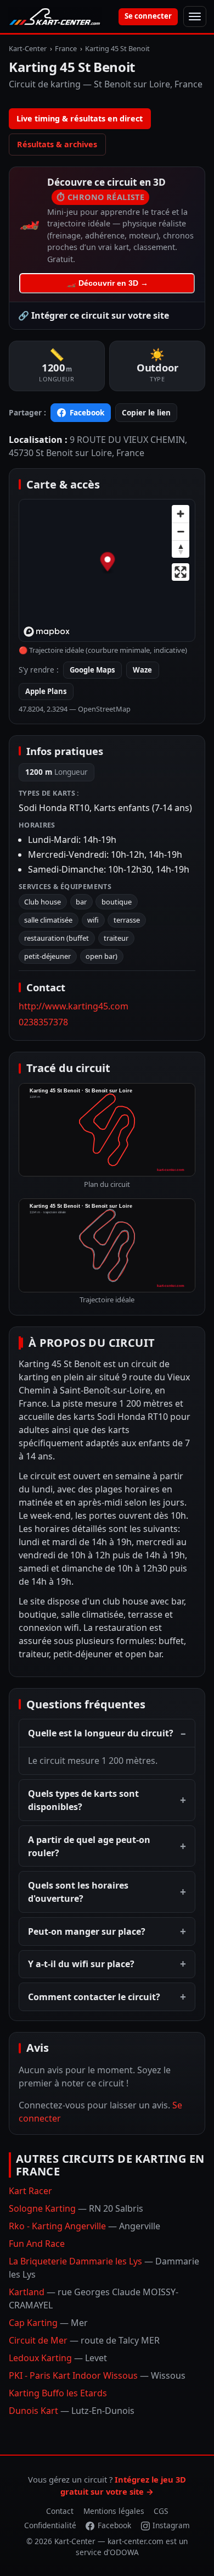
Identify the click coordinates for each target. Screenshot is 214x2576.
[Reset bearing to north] (181, 549)
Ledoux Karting (58, 2358)
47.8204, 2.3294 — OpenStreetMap (75, 709)
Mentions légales (114, 2511)
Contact (60, 2511)
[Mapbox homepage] (47, 632)
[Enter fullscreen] (181, 572)
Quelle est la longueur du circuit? (101, 1733)
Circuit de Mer (84, 2340)
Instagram (171, 2525)
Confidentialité (50, 2525)
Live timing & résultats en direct (80, 118)
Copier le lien (146, 412)
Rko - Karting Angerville (85, 2226)
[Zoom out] (181, 531)
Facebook (87, 412)
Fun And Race (37, 2244)
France (66, 48)
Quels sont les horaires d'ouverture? (78, 1892)
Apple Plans (46, 691)
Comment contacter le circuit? (94, 1997)
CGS (161, 2511)
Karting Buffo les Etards (58, 2393)
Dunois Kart (72, 2411)
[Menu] (195, 16)
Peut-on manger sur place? (87, 1931)
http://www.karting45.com (74, 1006)
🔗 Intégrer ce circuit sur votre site (94, 315)
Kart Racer (30, 2191)
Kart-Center (28, 48)
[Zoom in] (181, 514)
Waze (142, 670)
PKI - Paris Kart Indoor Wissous (97, 2375)
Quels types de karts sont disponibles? (83, 1800)
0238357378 (43, 1022)
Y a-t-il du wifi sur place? (81, 1964)
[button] (107, 563)
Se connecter (148, 16)
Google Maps (92, 670)
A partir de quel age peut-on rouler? (89, 1846)
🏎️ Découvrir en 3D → (107, 283)
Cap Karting (48, 2323)
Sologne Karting (76, 2208)
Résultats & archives (57, 144)
